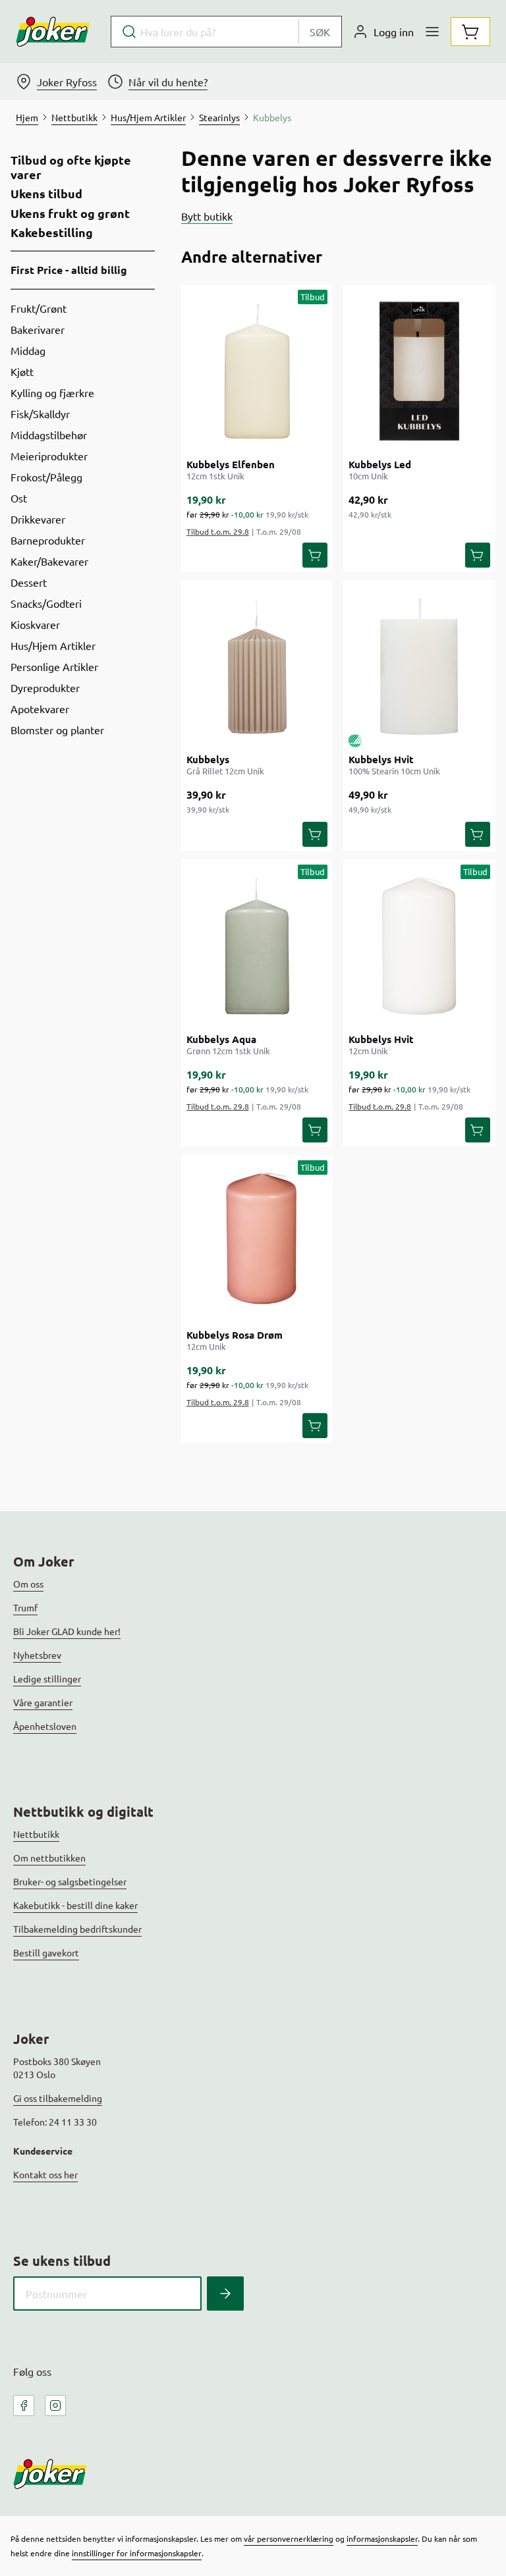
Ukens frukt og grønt (70, 213)
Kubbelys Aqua (221, 1039)
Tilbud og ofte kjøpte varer (71, 167)
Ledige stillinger (47, 1678)
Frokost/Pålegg (46, 477)
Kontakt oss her (45, 2174)
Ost (19, 498)
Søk (320, 32)
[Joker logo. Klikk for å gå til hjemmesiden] (53, 32)
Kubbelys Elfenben (231, 464)
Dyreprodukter (45, 687)
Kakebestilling (52, 232)
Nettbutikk (36, 1834)
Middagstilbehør (49, 435)
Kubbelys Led (380, 464)
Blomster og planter (57, 730)
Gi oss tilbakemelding (58, 2098)
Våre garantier (43, 1702)
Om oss (28, 1584)
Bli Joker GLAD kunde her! (67, 1631)
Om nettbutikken (49, 1858)
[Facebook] (24, 2405)
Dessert (29, 582)
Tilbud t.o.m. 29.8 (218, 531)
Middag (28, 350)
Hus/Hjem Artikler (53, 645)
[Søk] (225, 2294)
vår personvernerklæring (289, 2538)
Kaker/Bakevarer (49, 561)
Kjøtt (22, 371)
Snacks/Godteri (46, 603)
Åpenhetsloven (45, 1726)
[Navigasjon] (432, 32)
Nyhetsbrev (37, 1655)
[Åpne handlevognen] (470, 32)
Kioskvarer (35, 624)
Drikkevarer (38, 519)
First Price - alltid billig (69, 270)
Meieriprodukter (49, 456)
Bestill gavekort (46, 1952)
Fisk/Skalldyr (40, 414)
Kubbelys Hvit (381, 759)
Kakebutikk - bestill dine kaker (75, 1905)
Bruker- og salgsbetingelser (70, 1881)
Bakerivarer (38, 329)
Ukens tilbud (46, 194)
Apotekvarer (40, 709)
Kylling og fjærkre (52, 392)
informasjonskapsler (382, 2538)
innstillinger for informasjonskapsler (137, 2553)
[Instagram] (55, 2405)
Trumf (25, 1607)
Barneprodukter (48, 540)
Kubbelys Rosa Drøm (235, 1335)
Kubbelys (208, 759)
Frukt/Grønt (39, 308)
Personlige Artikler (54, 666)
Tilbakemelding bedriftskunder (77, 1929)
